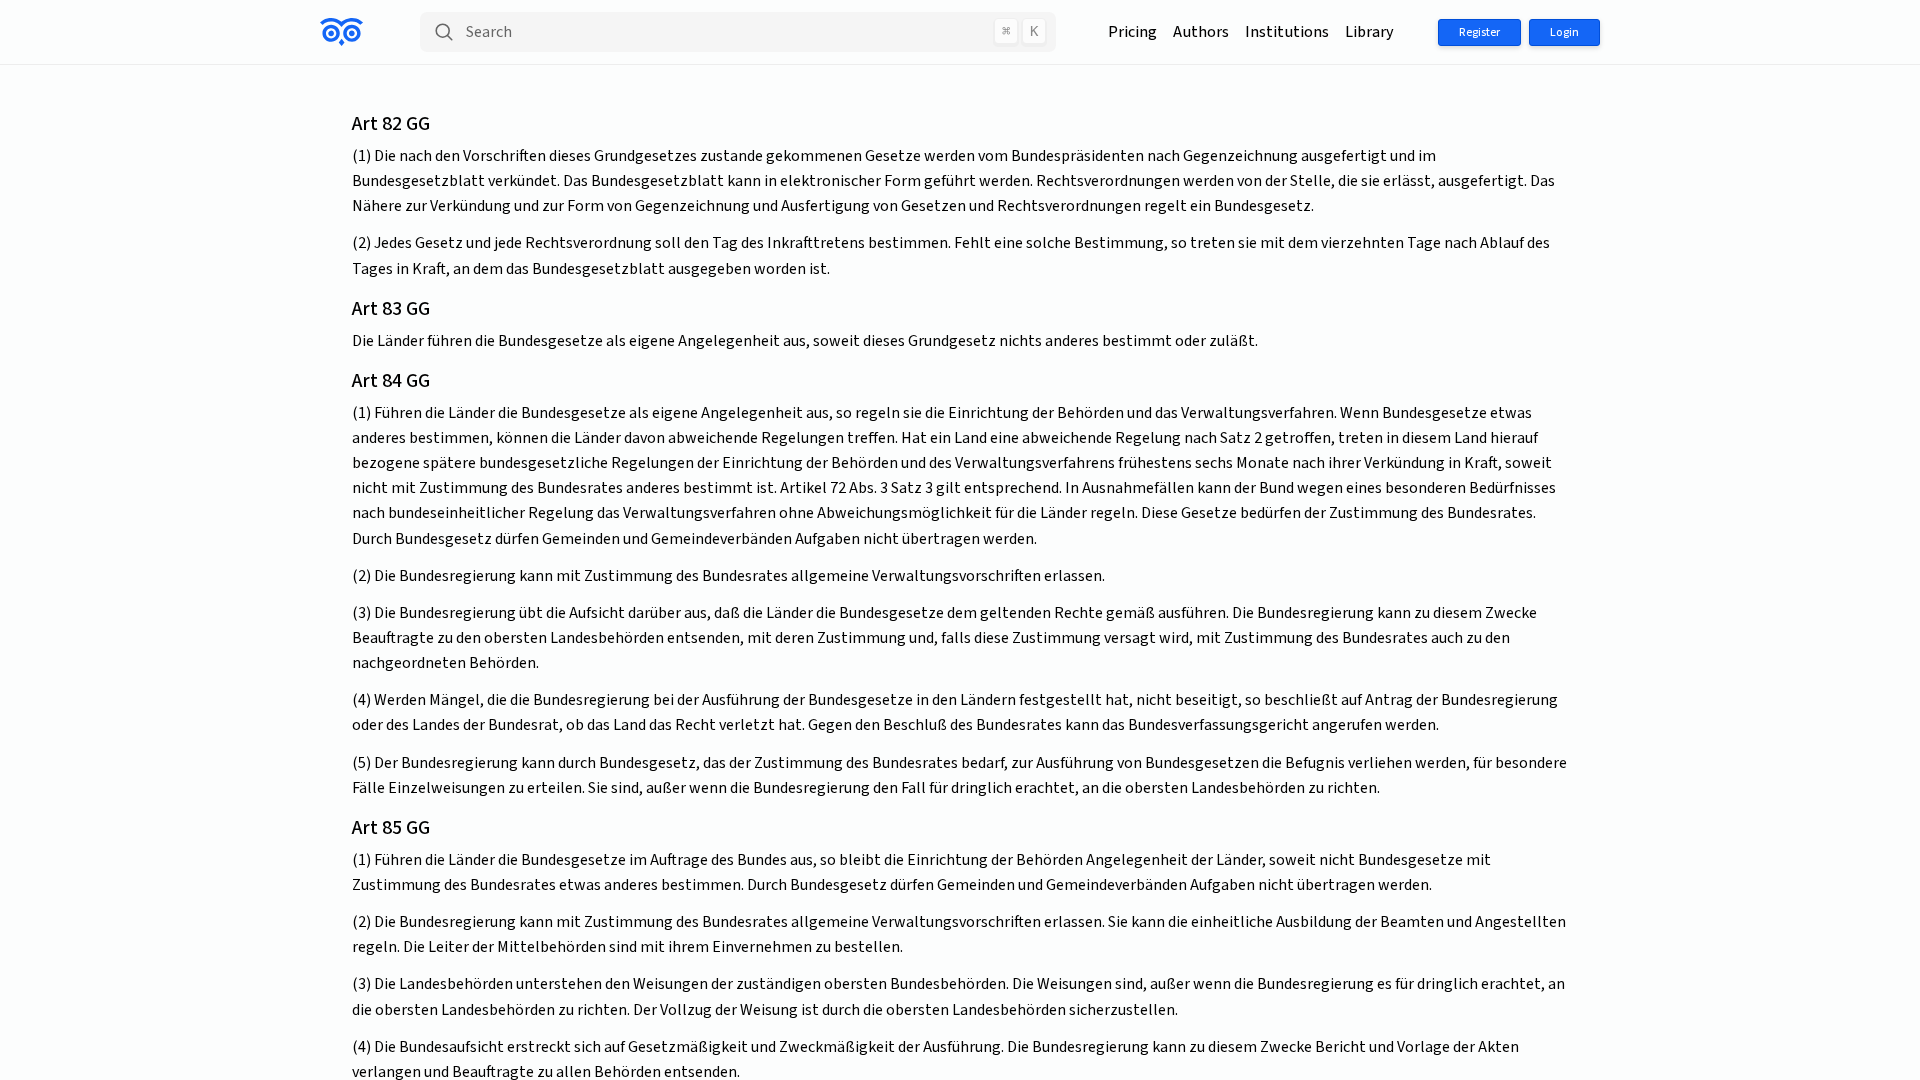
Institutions (1287, 32)
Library (1369, 32)
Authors (1201, 32)
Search (752, 32)
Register (1479, 32)
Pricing (1132, 32)
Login (1564, 32)
